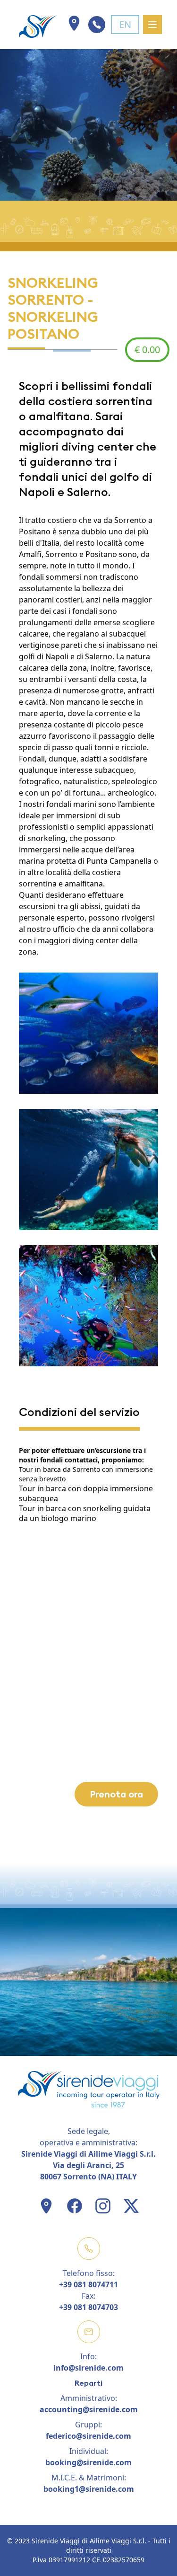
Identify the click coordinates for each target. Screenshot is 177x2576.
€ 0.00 (147, 350)
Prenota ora (116, 1794)
